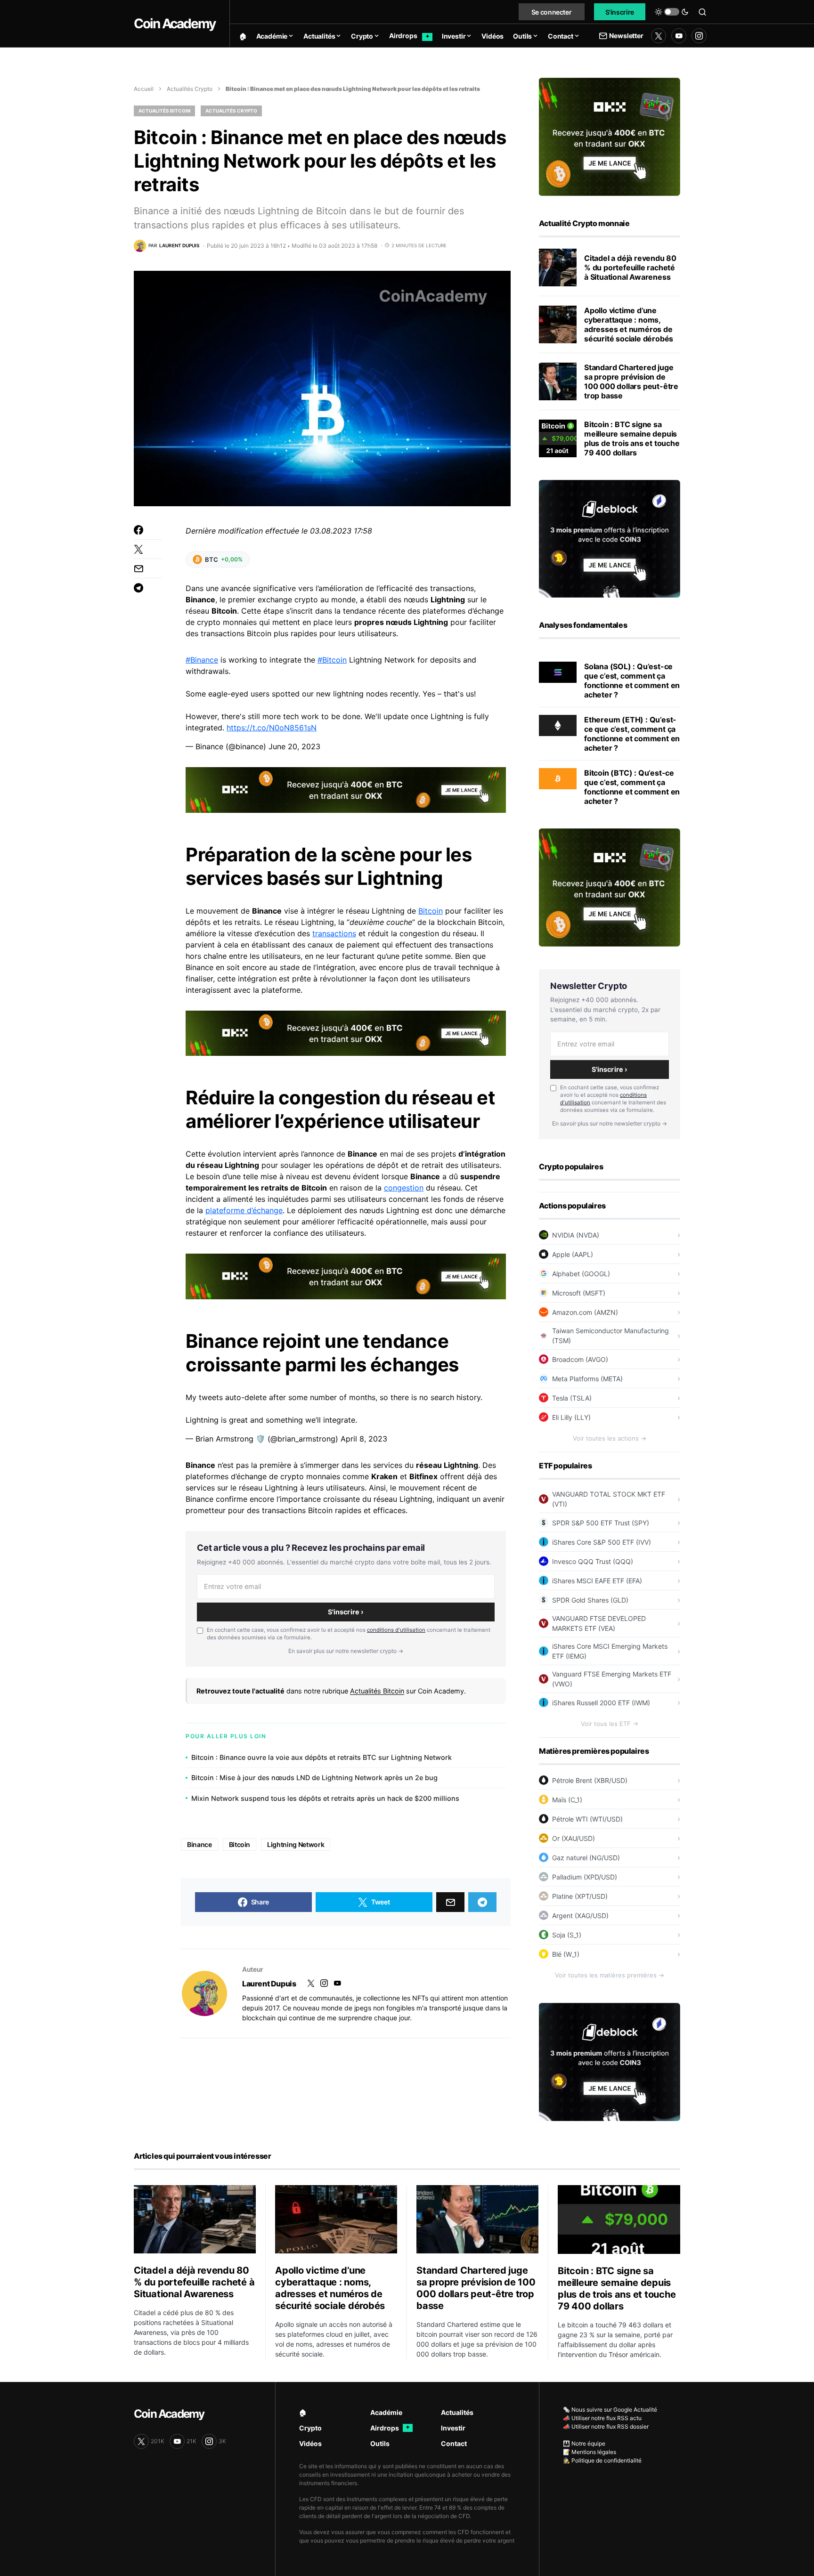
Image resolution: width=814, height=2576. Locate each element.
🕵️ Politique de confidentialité (602, 2460)
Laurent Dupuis (269, 1984)
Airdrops (390, 2428)
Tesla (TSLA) (572, 1398)
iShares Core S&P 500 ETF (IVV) (602, 1542)
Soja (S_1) (567, 1935)
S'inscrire (620, 12)
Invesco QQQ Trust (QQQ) (593, 1561)
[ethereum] (558, 725)
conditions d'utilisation (396, 1630)
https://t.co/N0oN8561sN (272, 728)
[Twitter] (659, 36)
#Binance (202, 660)
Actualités (457, 2412)
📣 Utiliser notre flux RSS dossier (606, 2426)
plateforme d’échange (244, 1210)
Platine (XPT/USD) (580, 1896)
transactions (334, 933)
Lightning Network (296, 1844)
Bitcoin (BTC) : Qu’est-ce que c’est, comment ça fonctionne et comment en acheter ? (632, 787)
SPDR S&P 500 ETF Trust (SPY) (601, 1523)
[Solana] (558, 672)
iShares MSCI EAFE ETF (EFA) (597, 1581)
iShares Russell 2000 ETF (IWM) (601, 1703)
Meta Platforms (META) (587, 1379)
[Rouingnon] (204, 1993)
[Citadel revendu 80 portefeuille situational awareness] (558, 267)
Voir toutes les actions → (610, 1438)
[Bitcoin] (558, 778)
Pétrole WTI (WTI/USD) (587, 1819)
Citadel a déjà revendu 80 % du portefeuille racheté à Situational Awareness (630, 267)
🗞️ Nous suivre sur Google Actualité (610, 2410)
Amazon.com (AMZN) (585, 1312)
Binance (199, 1844)
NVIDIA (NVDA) (576, 1235)
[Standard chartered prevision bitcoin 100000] (558, 381)
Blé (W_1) (566, 1954)
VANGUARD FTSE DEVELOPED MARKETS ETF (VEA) (599, 1623)
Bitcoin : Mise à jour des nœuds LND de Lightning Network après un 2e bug (314, 1778)
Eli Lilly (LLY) (571, 1417)
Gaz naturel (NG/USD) (586, 1858)
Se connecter (552, 12)
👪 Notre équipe (584, 2443)
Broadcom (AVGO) (580, 1359)
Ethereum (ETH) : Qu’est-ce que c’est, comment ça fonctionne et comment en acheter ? (632, 734)
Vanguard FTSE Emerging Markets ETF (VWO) (612, 1679)
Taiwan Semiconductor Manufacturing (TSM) (610, 1336)
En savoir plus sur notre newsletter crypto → (346, 1651)
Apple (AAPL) (573, 1254)
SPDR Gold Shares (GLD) (590, 1600)
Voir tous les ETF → (610, 1724)
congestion (404, 1188)
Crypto (310, 2428)
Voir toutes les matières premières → (610, 1975)
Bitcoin (431, 911)
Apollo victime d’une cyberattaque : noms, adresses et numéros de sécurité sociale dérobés (629, 324)
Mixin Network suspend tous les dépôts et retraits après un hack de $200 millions (325, 1798)
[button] (672, 12)
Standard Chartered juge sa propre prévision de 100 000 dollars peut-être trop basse (631, 381)
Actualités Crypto (190, 89)
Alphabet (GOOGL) (581, 1274)
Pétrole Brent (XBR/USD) (590, 1780)
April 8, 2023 (364, 1439)
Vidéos (310, 2443)
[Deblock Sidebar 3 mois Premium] (610, 538)
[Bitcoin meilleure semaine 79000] (558, 438)
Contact (454, 2443)
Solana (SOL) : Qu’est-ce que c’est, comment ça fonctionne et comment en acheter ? (632, 680)
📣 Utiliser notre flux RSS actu (602, 2418)
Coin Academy (175, 24)
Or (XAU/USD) (574, 1838)
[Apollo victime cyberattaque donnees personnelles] (558, 324)
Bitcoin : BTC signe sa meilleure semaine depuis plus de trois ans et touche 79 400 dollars (632, 438)
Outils (380, 2443)
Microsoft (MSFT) (579, 1293)
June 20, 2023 (294, 746)
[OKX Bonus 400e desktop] (346, 789)
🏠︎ (303, 2412)
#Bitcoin (332, 660)
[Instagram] (699, 36)
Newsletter (626, 36)
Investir (453, 2428)
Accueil (144, 89)
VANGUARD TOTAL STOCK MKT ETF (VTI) (609, 1499)
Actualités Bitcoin (164, 111)
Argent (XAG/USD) (580, 1916)
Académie (386, 2412)
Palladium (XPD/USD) (585, 1877)
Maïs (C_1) (567, 1800)
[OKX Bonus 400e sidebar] (610, 136)
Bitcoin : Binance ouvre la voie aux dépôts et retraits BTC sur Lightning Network (322, 1757)
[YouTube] (679, 36)
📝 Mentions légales (590, 2452)
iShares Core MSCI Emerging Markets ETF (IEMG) (610, 1651)
